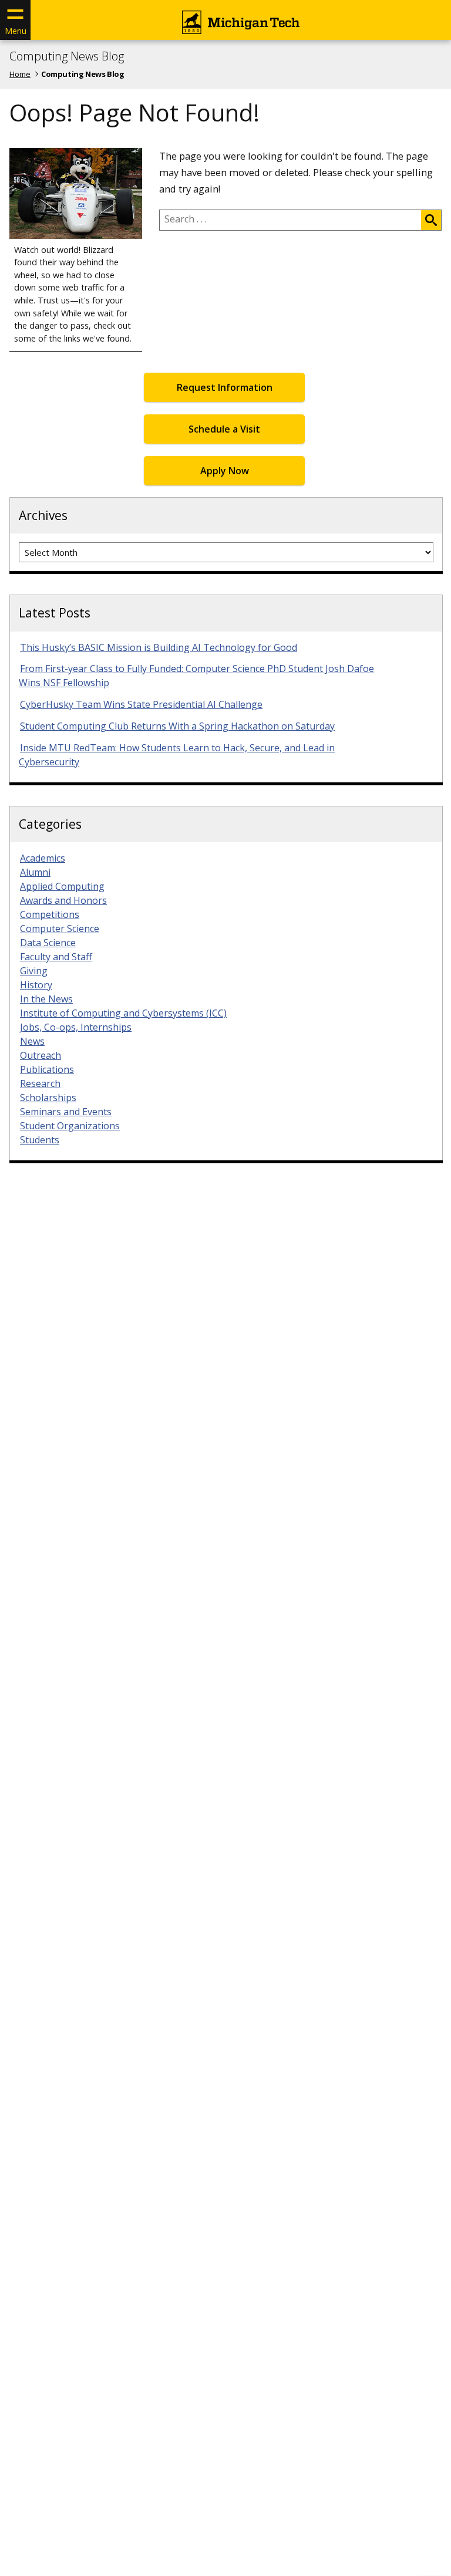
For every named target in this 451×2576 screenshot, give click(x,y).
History (36, 985)
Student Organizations (70, 1126)
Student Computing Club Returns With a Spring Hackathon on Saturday (177, 726)
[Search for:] (290, 220)
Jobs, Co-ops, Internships (76, 1027)
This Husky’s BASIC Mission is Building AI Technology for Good (159, 647)
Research (40, 1083)
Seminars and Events (66, 1112)
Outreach (41, 1055)
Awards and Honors (63, 900)
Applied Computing (62, 886)
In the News (46, 999)
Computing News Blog (67, 56)
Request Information (225, 387)
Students (40, 1140)
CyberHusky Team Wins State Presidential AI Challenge (141, 704)
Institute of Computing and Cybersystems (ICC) (123, 1013)
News (32, 1041)
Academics (43, 858)
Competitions (50, 914)
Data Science (48, 943)
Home (20, 74)
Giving (34, 971)
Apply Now (225, 471)
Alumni (35, 872)
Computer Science (60, 929)
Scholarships (48, 1098)
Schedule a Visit (224, 429)
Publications (47, 1069)
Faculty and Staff (56, 957)
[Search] (431, 220)
